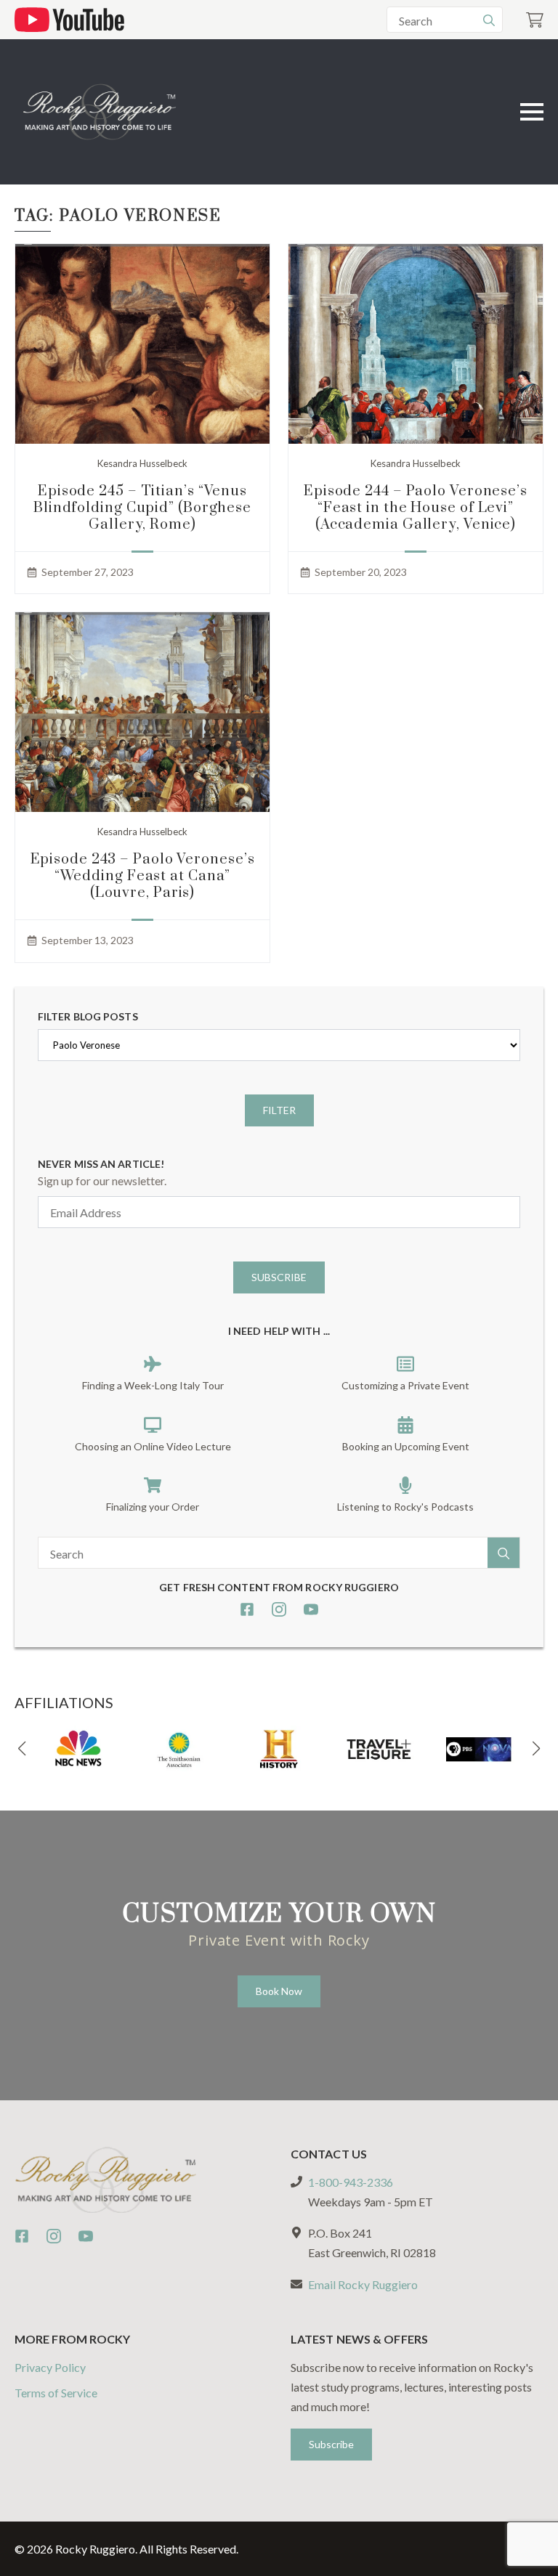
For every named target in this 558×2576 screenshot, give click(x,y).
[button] (22, 1749)
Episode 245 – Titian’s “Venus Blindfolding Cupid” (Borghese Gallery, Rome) (142, 508)
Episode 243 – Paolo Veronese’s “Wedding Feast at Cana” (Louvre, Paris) (143, 876)
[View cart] (535, 20)
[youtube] (311, 1609)
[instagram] (279, 1609)
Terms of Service (56, 2393)
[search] (489, 20)
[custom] (247, 1609)
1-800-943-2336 (351, 2182)
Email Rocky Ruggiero (363, 2284)
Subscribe (279, 1277)
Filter (279, 1110)
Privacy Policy (50, 2367)
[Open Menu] (532, 112)
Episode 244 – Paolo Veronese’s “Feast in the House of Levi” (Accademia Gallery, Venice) (416, 508)
